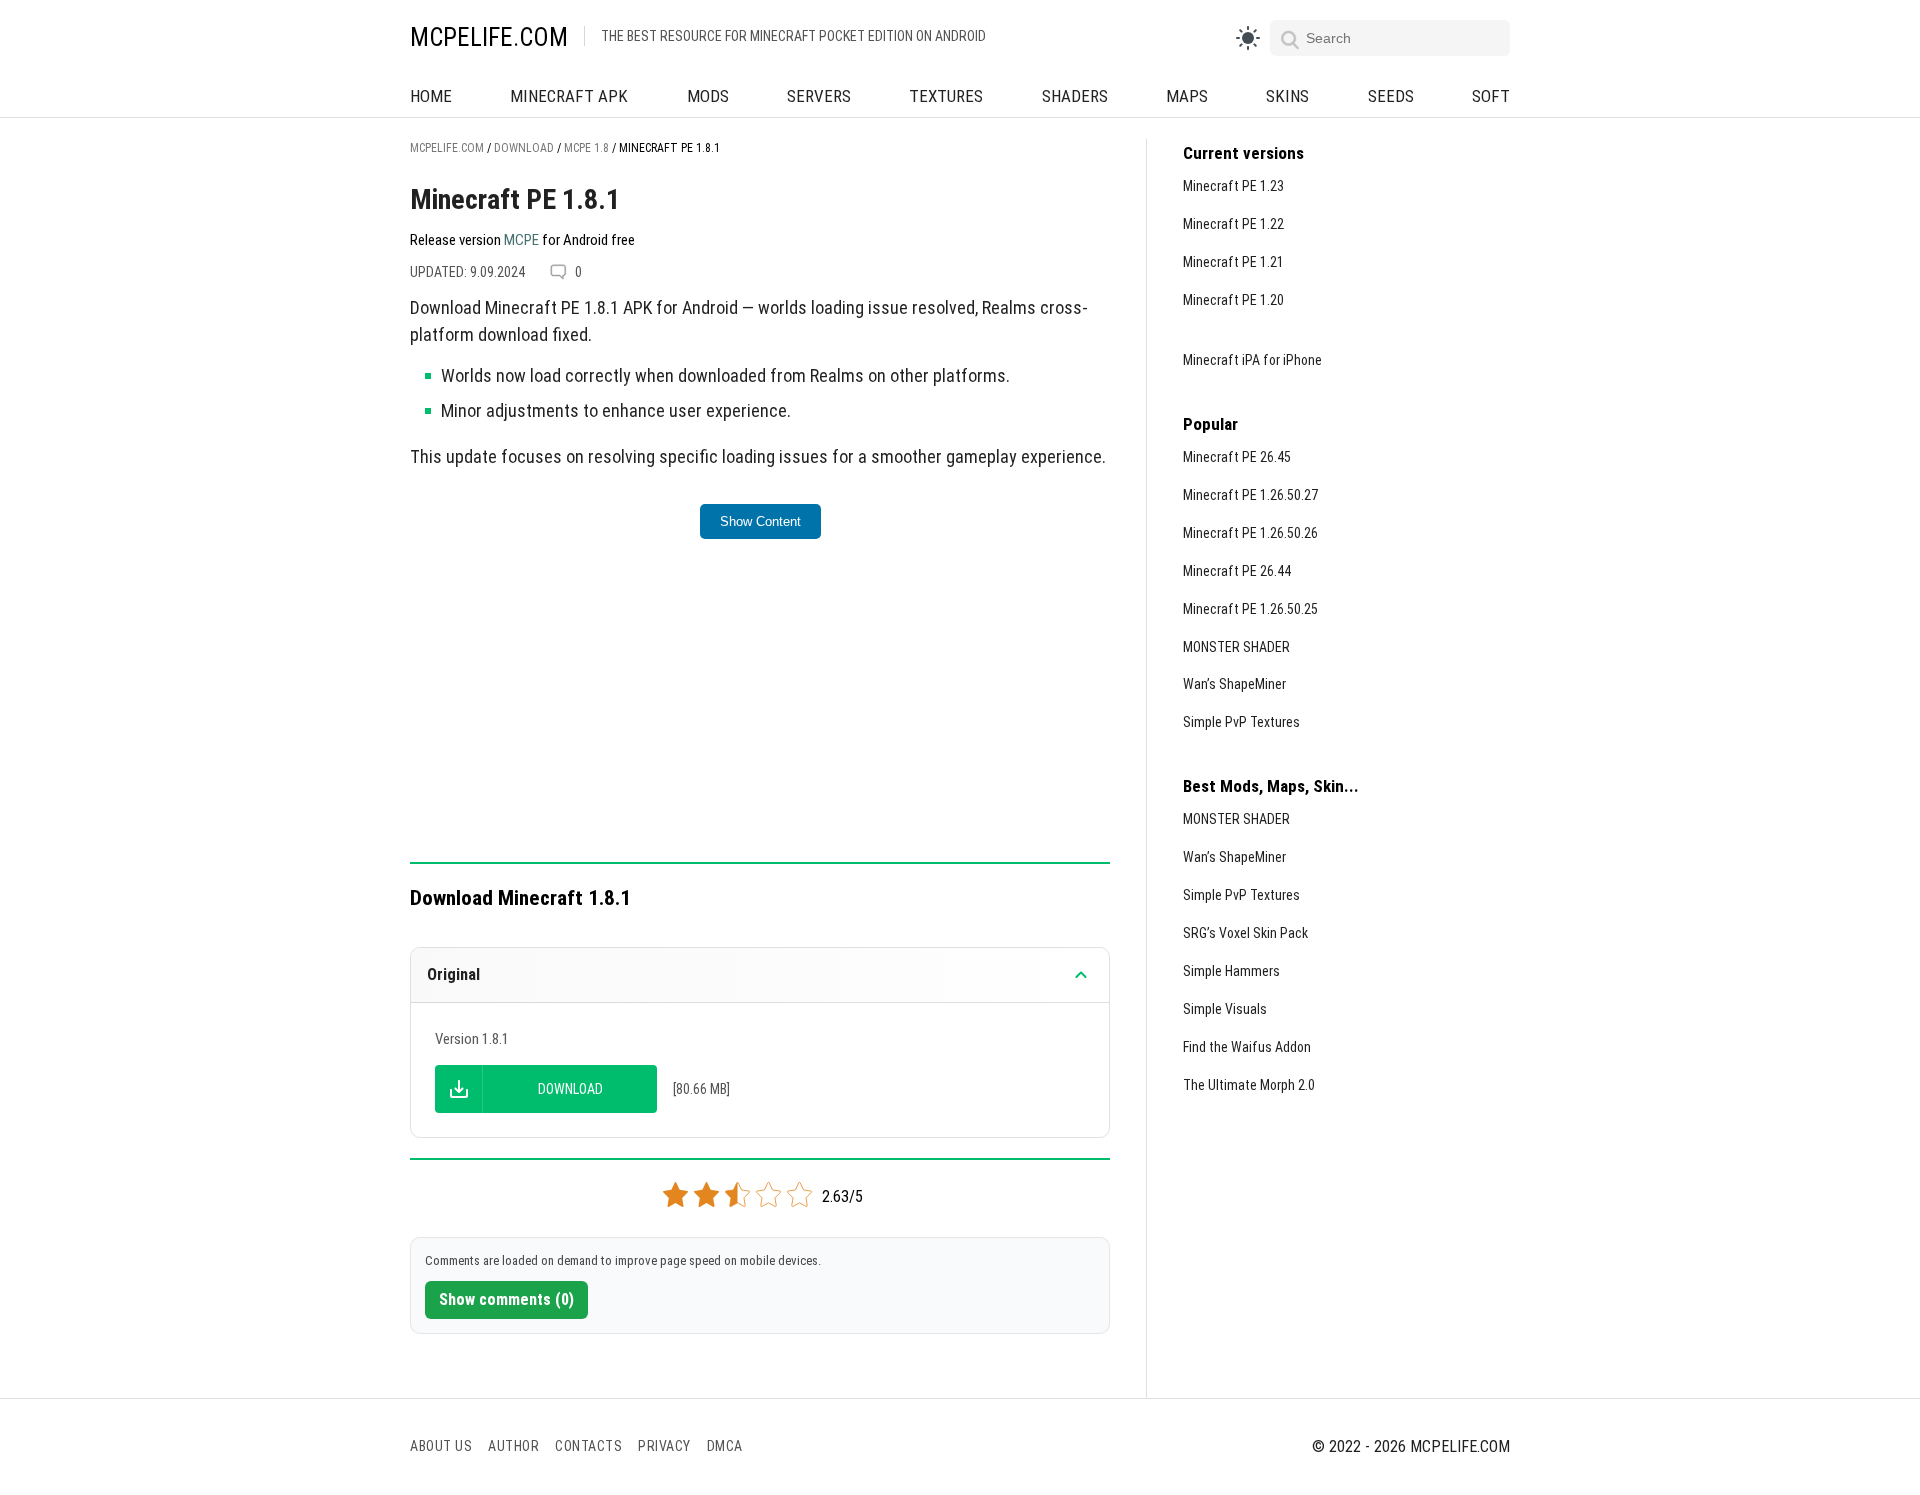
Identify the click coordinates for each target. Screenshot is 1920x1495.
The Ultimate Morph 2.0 (1249, 1085)
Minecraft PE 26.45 (1237, 457)
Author (513, 1446)
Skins (1287, 96)
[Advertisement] (760, 714)
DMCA (725, 1446)
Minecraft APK (569, 96)
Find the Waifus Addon (1247, 1047)
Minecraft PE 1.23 (1233, 186)
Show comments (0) (506, 1299)
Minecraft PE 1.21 (1233, 262)
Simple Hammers (1231, 971)
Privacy (664, 1446)
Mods (708, 96)
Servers (819, 96)
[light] (1248, 38)
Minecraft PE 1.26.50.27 (1250, 495)
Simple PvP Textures (1241, 722)
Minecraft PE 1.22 (1233, 224)
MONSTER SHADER (1236, 647)
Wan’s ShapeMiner (1234, 684)
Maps (1187, 96)
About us (441, 1446)
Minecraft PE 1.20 (1233, 300)
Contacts (588, 1446)
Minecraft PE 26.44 (1237, 571)
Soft (1491, 96)
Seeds (1391, 96)
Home (431, 96)
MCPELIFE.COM (489, 37)
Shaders (1075, 96)
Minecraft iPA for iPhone (1252, 360)
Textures (946, 96)
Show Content (760, 521)
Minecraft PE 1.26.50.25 (1250, 609)
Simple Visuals (1225, 1009)
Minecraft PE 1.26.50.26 (1250, 533)
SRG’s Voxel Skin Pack (1245, 933)
